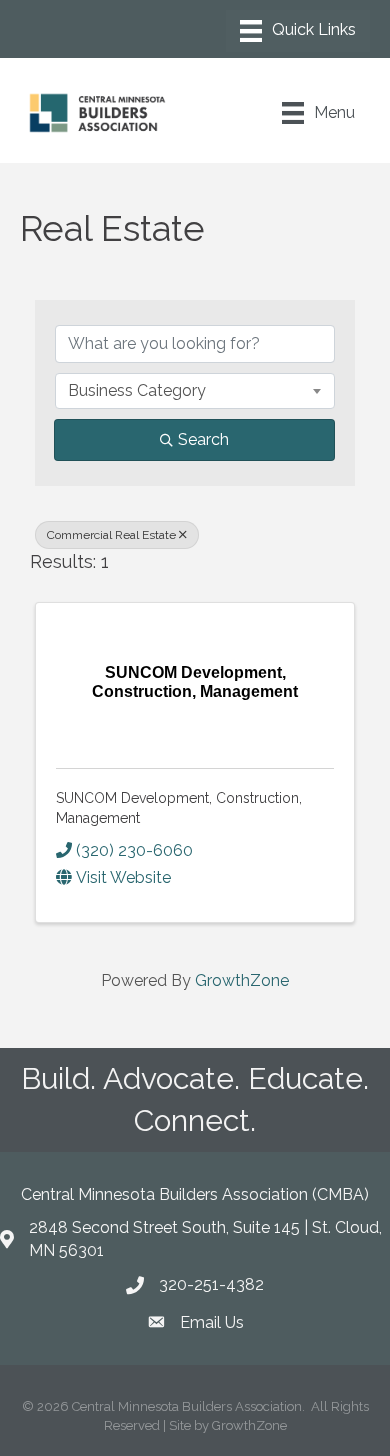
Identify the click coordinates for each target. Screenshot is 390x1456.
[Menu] (298, 31)
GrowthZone (242, 980)
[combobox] (195, 391)
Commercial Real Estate (111, 535)
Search (203, 439)
